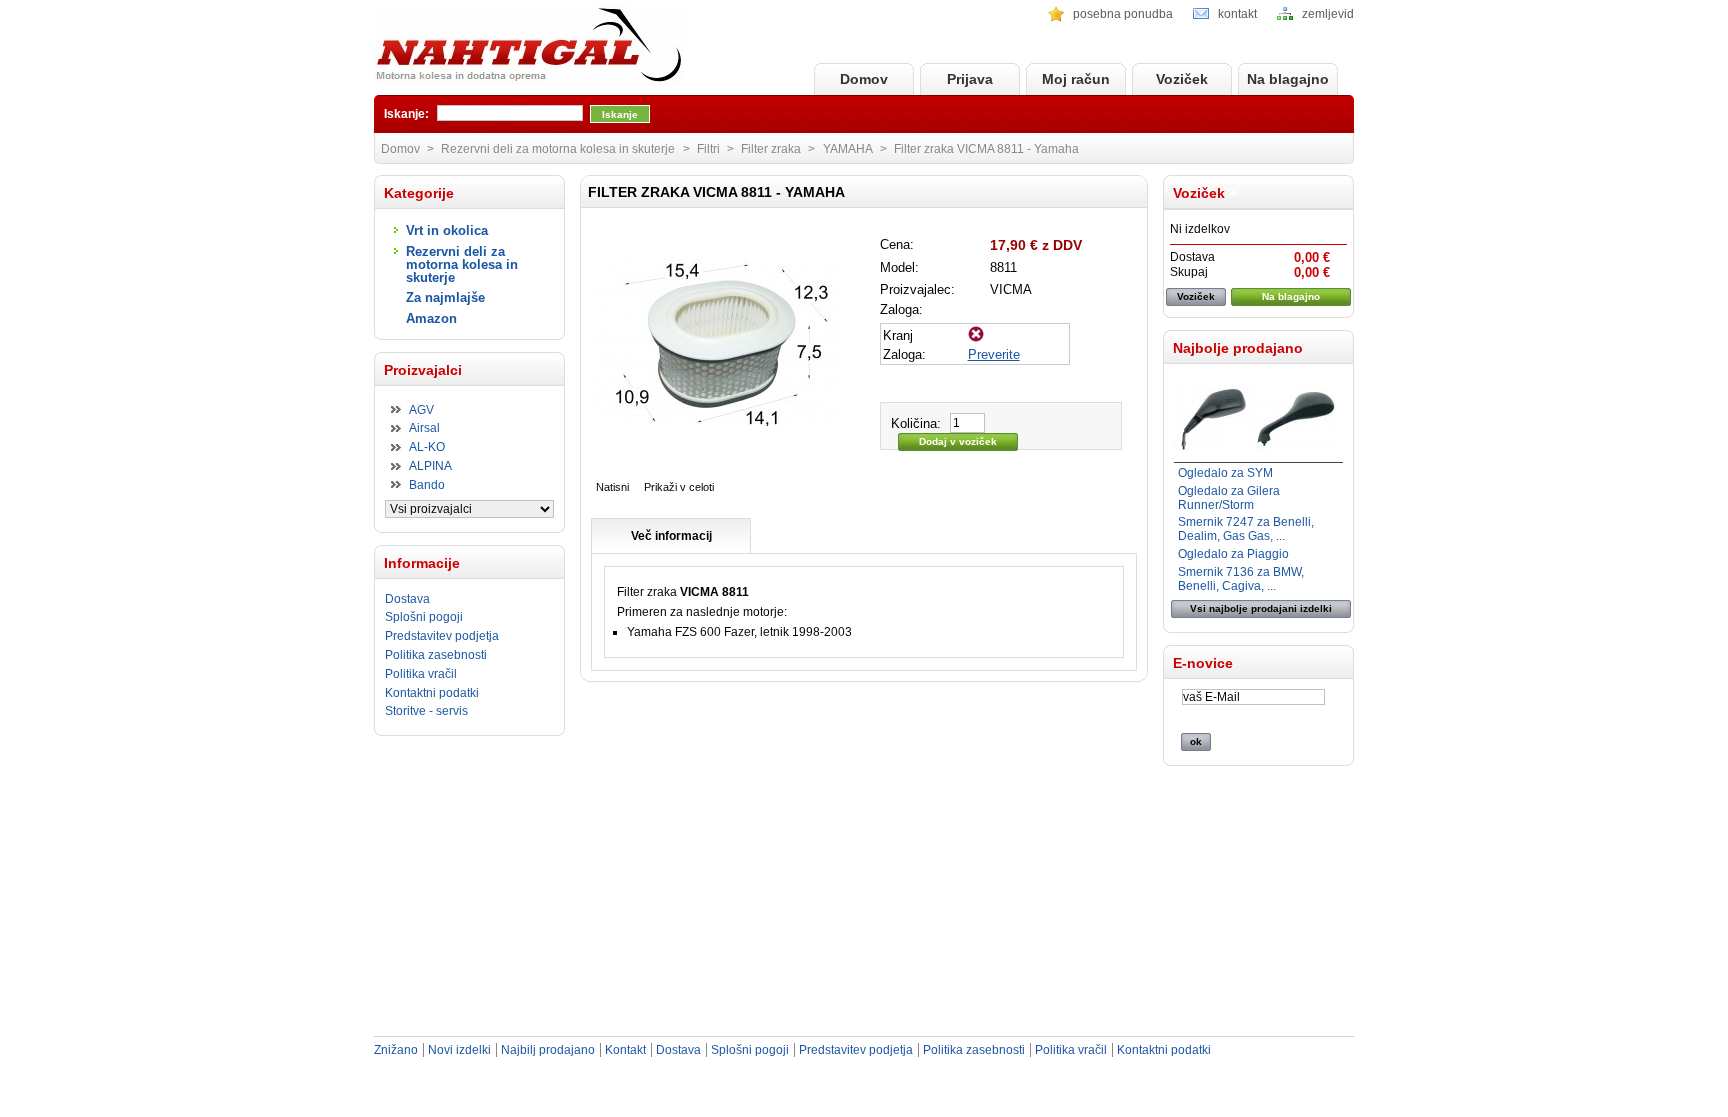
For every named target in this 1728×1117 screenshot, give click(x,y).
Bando (427, 485)
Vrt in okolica (447, 230)
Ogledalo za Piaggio (1233, 554)
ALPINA (430, 466)
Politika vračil (421, 674)
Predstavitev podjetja (442, 636)
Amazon (431, 318)
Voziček (1182, 79)
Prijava (970, 79)
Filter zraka (771, 149)
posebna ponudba (1123, 14)
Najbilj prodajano (548, 1050)
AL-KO (427, 447)
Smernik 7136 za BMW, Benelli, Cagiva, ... (1241, 579)
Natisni (612, 487)
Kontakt (625, 1050)
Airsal (424, 428)
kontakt (1237, 14)
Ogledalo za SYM (1225, 473)
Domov (864, 79)
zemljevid (1328, 14)
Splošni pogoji (424, 617)
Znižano (396, 1050)
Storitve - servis (426, 711)
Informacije (422, 563)
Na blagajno (1288, 79)
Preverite (994, 354)
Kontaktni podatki (432, 693)
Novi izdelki (459, 1050)
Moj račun (1076, 79)
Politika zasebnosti (436, 655)
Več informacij (671, 536)
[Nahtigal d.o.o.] (529, 46)
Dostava (407, 599)
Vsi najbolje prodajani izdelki (1261, 608)
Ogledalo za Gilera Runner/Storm (1229, 498)
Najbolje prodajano (1238, 348)
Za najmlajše (445, 297)
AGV (421, 410)
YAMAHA (848, 149)
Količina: (916, 423)
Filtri (708, 149)
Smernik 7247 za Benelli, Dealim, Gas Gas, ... (1246, 529)
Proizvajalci (423, 370)
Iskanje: (406, 114)
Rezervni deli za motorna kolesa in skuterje (462, 264)
